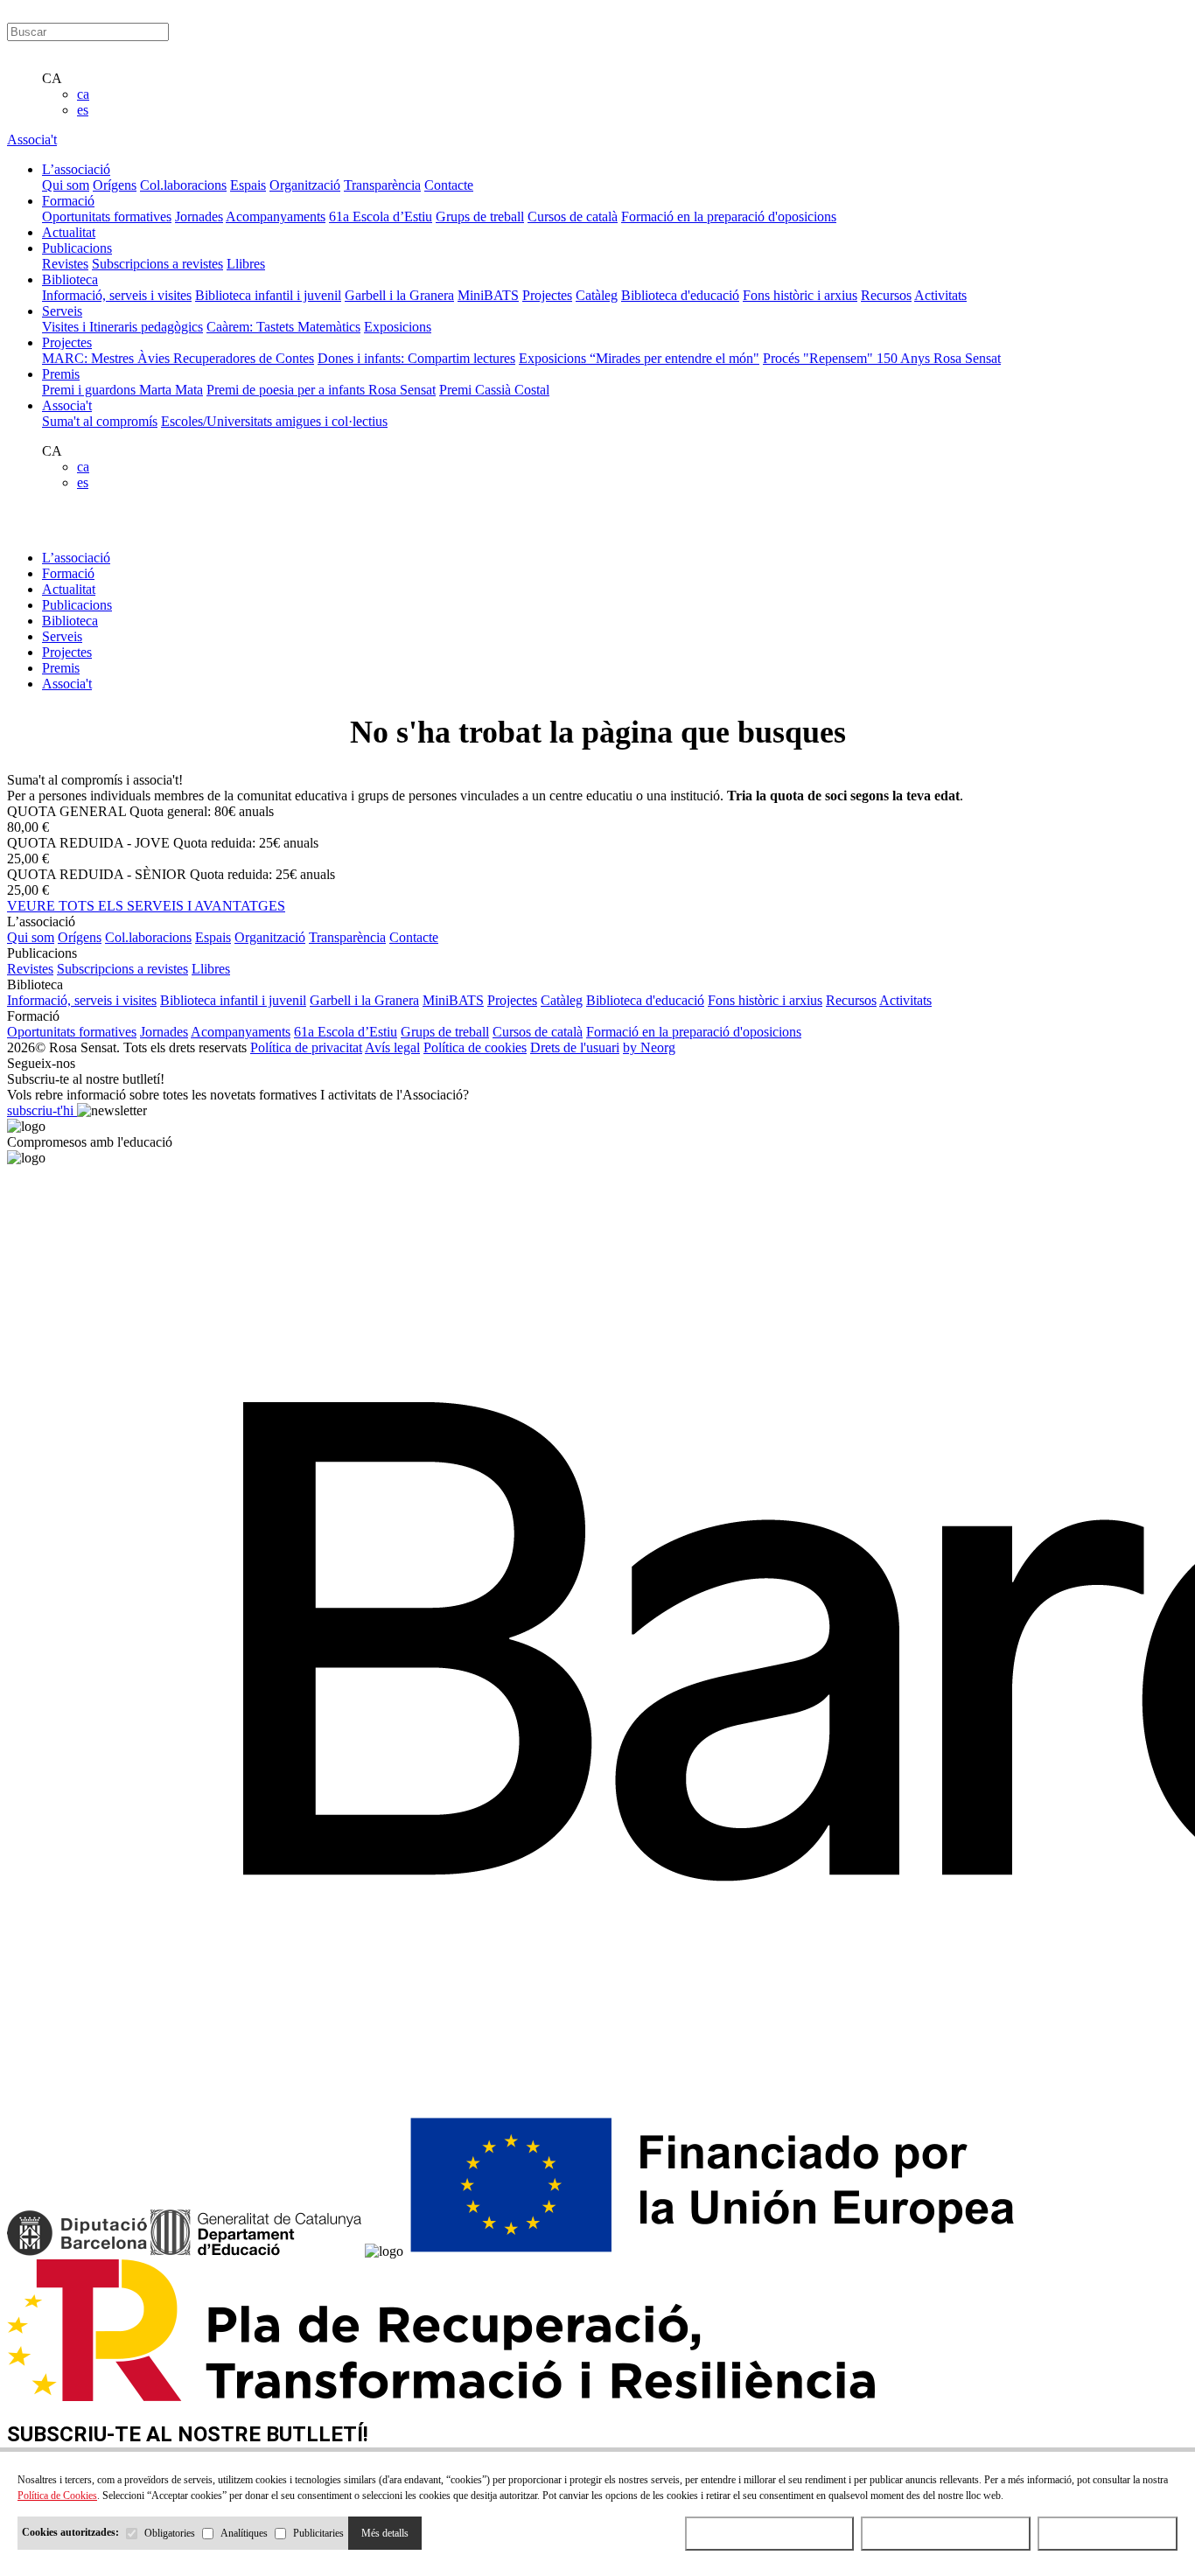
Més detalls (385, 2533)
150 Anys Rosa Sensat (939, 358)
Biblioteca (70, 621)
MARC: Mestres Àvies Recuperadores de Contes (178, 358)
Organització (305, 185)
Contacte (449, 185)
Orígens (115, 185)
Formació (68, 573)
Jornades (199, 216)
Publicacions (77, 605)
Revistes (65, 264)
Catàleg (597, 295)
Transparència (382, 185)
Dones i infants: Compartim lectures (416, 358)
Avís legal (392, 1047)
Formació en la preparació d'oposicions (729, 216)
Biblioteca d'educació (680, 295)
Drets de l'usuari (575, 1047)
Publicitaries (318, 2533)
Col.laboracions (183, 185)
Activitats (940, 295)
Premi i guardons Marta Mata (122, 390)
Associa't (32, 140)
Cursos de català (573, 216)
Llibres (246, 264)
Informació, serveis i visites (117, 295)
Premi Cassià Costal (494, 390)
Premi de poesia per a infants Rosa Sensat (321, 390)
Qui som (66, 185)
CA (52, 78)
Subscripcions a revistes (157, 264)
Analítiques (244, 2533)
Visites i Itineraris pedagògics (122, 327)
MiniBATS (488, 295)
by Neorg (649, 1047)
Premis (61, 668)
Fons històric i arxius (800, 295)
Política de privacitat (306, 1047)
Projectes (547, 295)
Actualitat (69, 589)
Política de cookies (475, 1047)
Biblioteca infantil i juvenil (268, 295)
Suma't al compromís (100, 421)
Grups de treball (480, 216)
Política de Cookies (57, 2496)
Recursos (886, 295)
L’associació (76, 558)
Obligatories (170, 2533)
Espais (248, 185)
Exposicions (398, 327)
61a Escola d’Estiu (381, 216)
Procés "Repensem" (820, 358)
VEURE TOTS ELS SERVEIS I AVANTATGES (146, 906)
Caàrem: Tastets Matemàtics (283, 327)
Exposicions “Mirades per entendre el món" (639, 358)
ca (83, 94)
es (83, 110)
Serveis (62, 636)
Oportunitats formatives (107, 216)
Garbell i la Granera (399, 295)
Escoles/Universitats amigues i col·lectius (274, 421)
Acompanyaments (276, 216)
